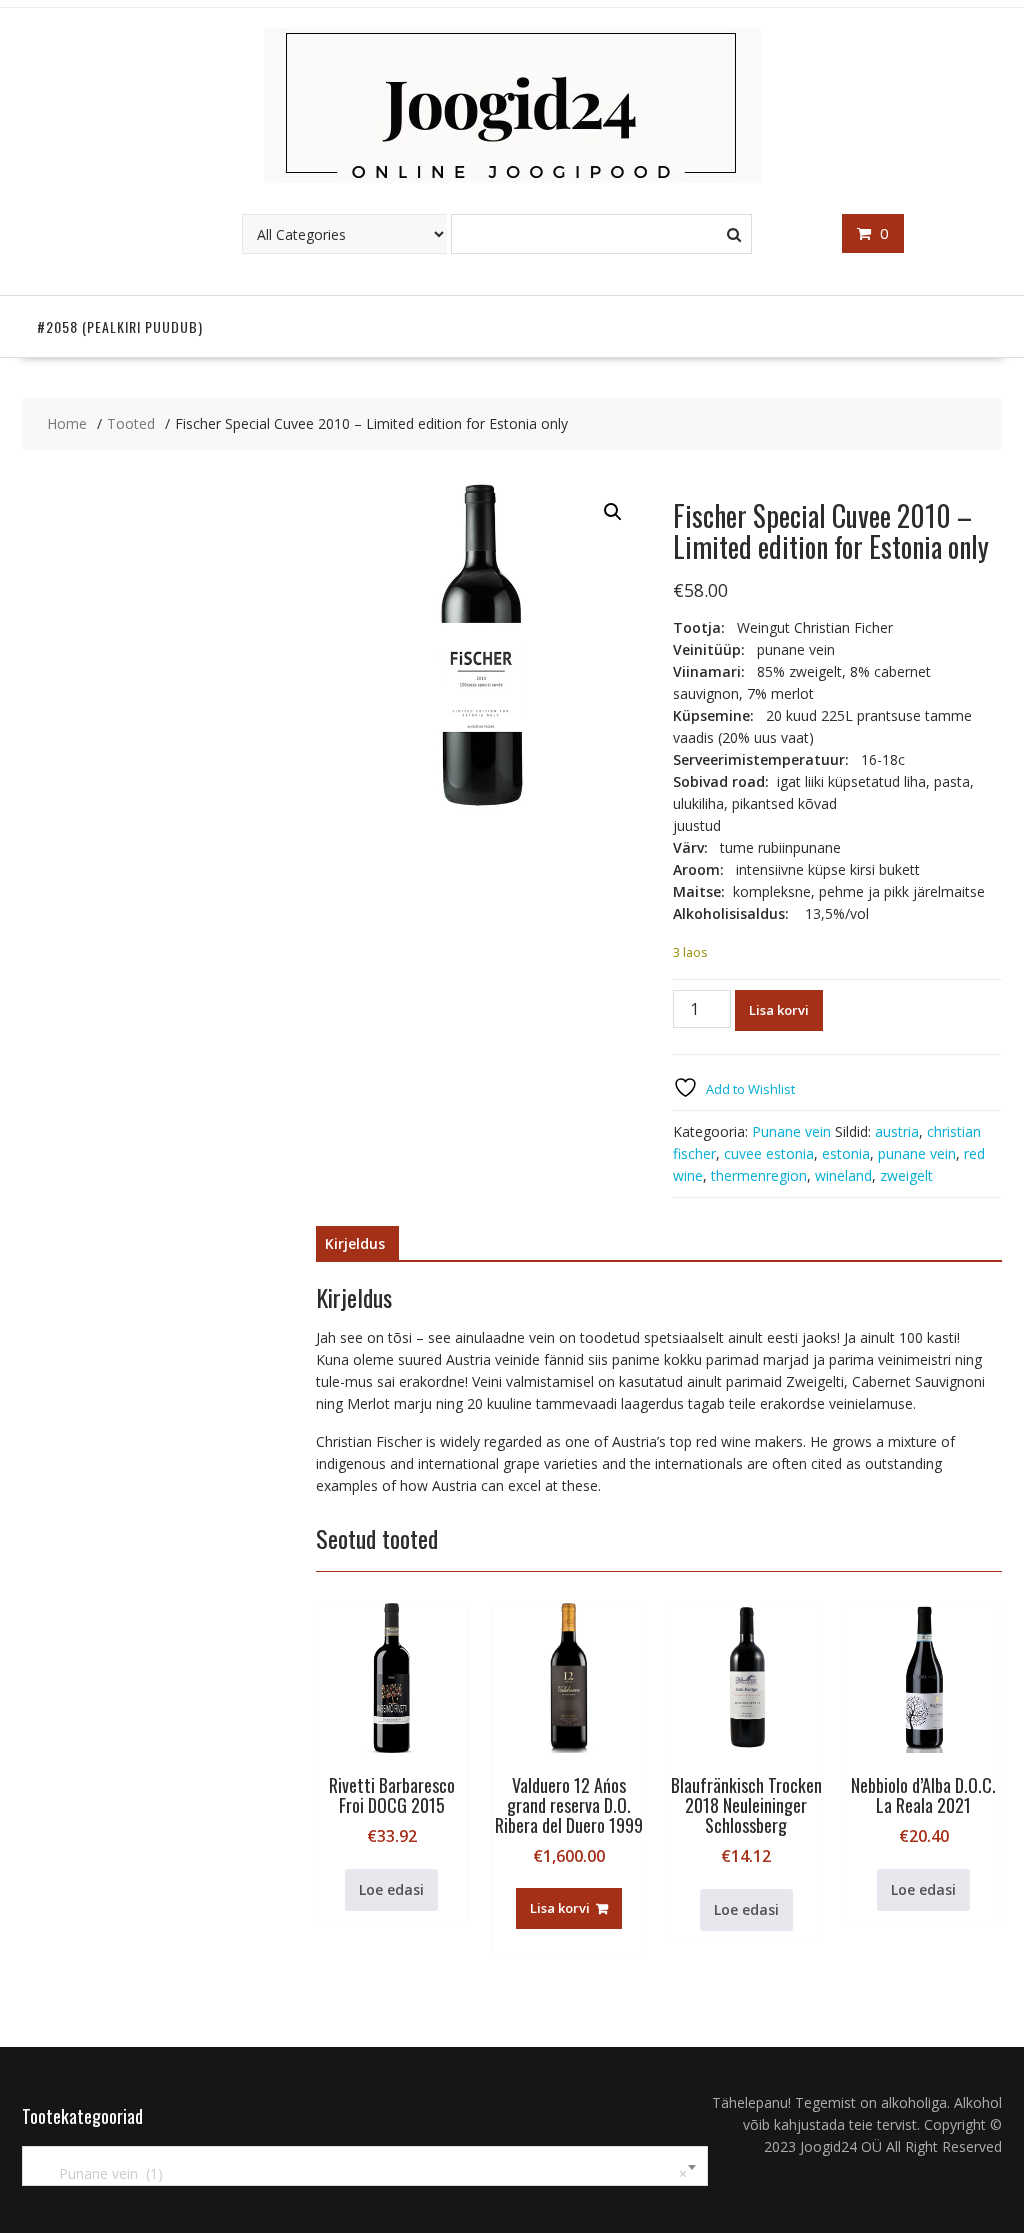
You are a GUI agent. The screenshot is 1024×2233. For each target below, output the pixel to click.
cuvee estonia (769, 1153)
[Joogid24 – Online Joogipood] (512, 177)
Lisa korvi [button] (560, 1908)
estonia (846, 1153)
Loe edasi (391, 1889)
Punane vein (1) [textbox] (361, 2173)
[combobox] (365, 2166)
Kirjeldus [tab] (355, 1243)
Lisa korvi (779, 1010)
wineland (843, 1175)
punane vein (917, 1153)
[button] (613, 512)
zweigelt (906, 1175)
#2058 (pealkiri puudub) (120, 326)
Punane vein (791, 1131)
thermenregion (759, 1175)
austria (897, 1131)
